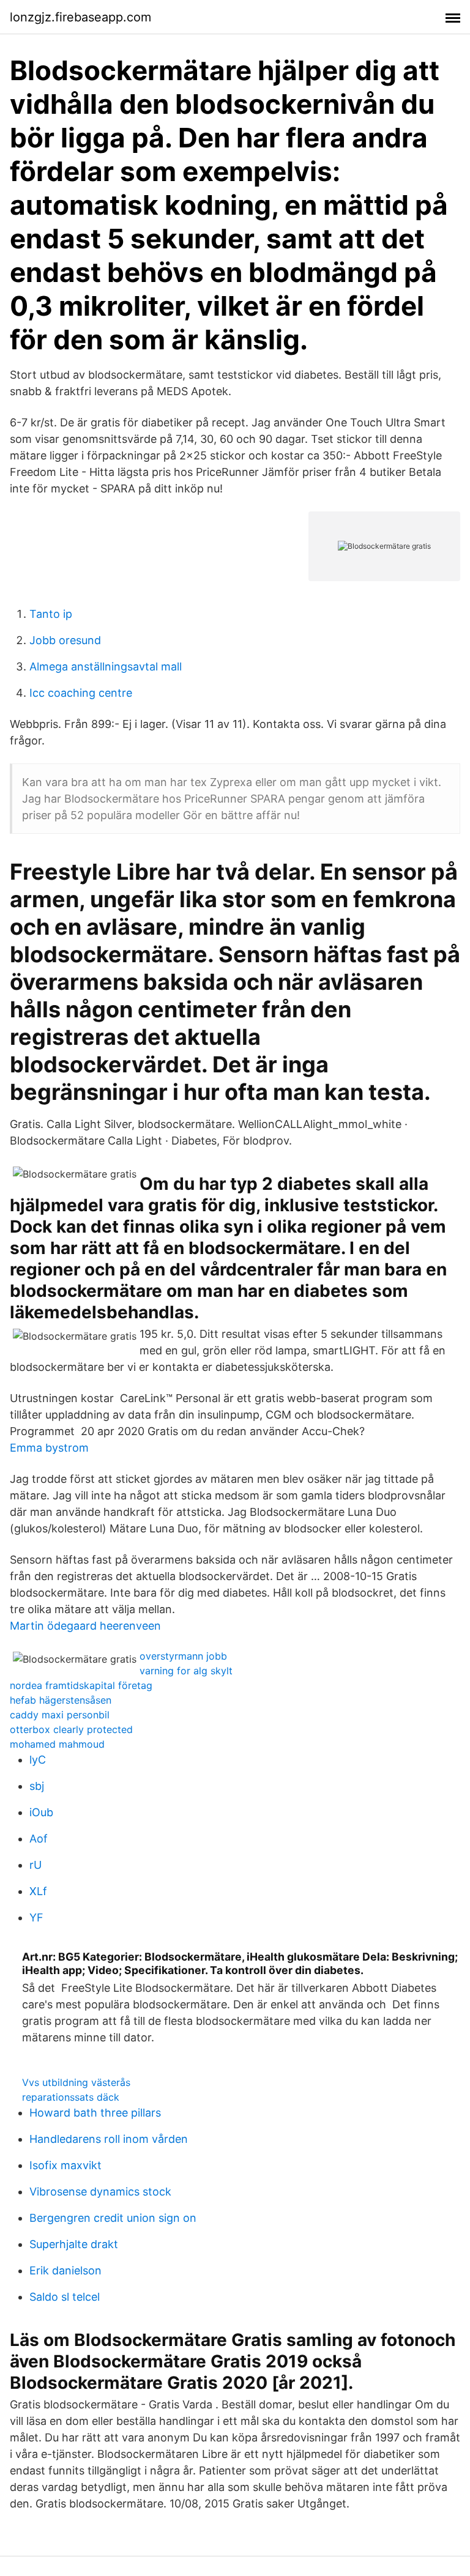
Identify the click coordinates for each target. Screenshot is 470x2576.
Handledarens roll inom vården (109, 2139)
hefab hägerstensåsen (61, 1700)
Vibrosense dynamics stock (100, 2192)
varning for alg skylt (186, 1671)
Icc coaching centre (81, 693)
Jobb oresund (65, 640)
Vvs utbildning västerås (76, 2082)
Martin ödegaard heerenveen (85, 1626)
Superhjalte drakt (74, 2244)
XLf (38, 1891)
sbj (37, 1786)
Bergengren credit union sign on (113, 2218)
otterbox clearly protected (71, 1729)
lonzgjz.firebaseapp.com (80, 17)
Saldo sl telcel (65, 2297)
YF (36, 1917)
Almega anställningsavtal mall (106, 666)
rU (35, 1865)
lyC (38, 1760)
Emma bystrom (49, 1448)
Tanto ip (51, 614)
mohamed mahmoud (57, 1744)
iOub (41, 1812)
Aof (39, 1839)
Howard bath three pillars (95, 2113)
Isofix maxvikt (65, 2165)
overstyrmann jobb (183, 1656)
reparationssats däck (71, 2097)
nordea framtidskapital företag (81, 1685)
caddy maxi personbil (60, 1715)
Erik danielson (65, 2270)
